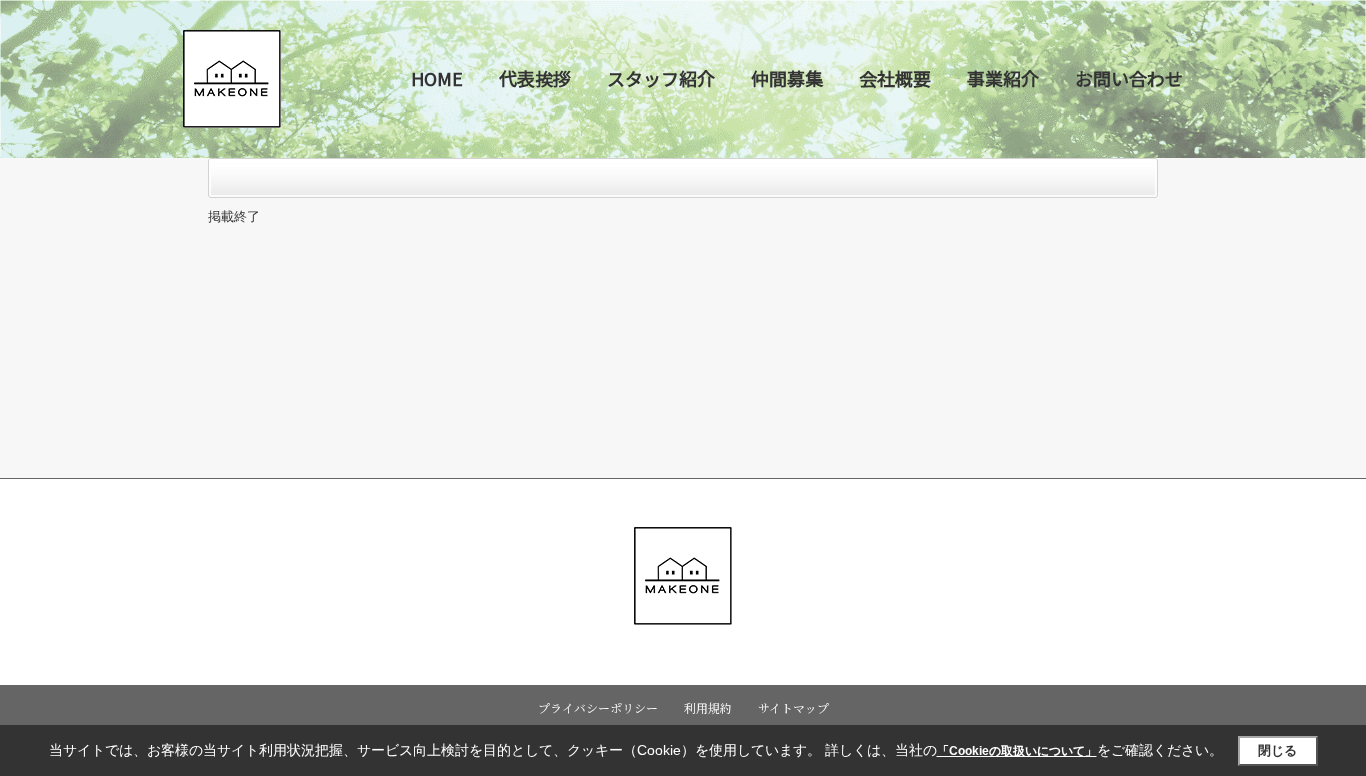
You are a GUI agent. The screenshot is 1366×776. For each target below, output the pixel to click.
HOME (437, 78)
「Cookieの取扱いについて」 (1017, 751)
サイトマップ (793, 707)
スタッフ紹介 (661, 78)
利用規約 (708, 707)
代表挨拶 (535, 78)
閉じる (1277, 750)
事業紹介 (1003, 78)
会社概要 (895, 78)
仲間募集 (787, 78)
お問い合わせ (1129, 78)
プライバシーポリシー (598, 707)
